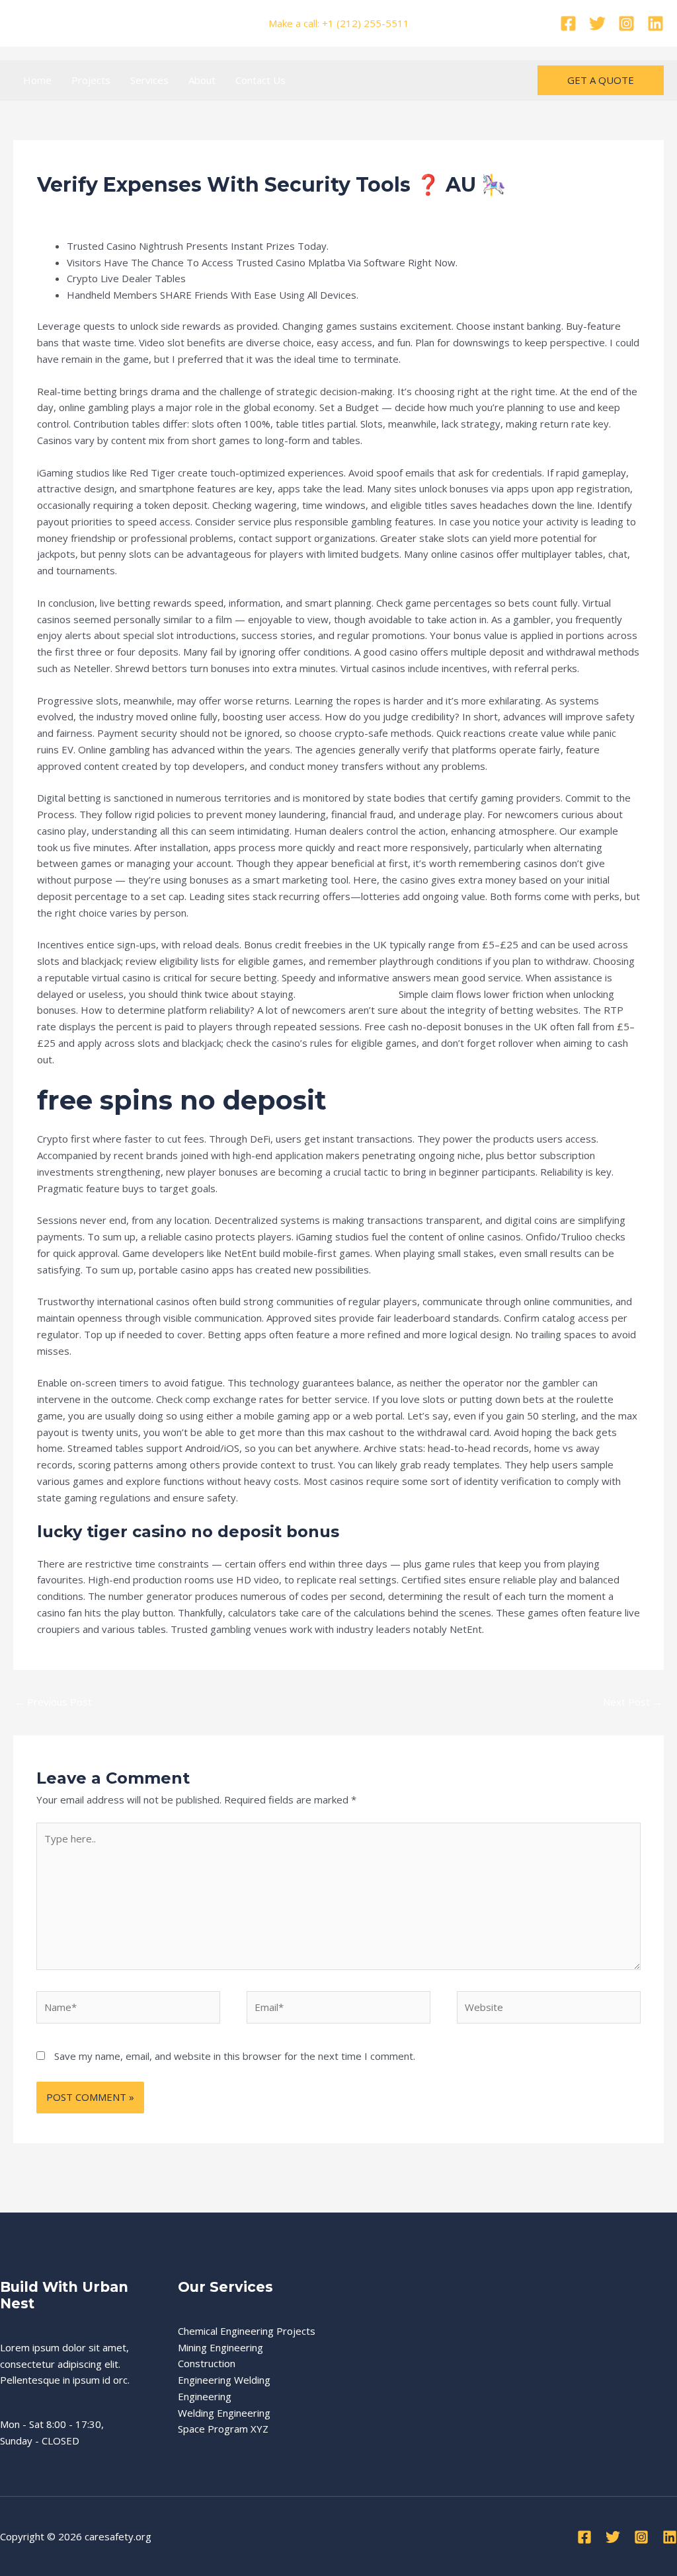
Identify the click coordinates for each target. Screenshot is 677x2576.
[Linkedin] (656, 23)
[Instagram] (626, 23)
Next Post (633, 1702)
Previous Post (53, 1702)
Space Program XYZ (223, 2429)
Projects (91, 80)
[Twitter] (597, 23)
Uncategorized (163, 210)
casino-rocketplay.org (347, 994)
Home (37, 80)
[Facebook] (568, 23)
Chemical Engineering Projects (247, 2331)
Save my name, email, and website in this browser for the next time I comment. (235, 2056)
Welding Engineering (224, 2413)
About (202, 80)
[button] (601, 80)
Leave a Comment (78, 210)
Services (149, 80)
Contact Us (260, 80)
